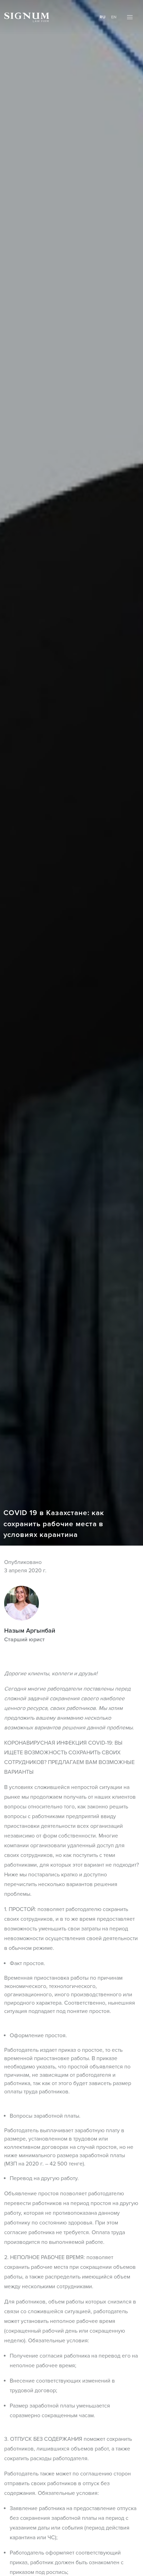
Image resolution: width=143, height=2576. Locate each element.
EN (114, 17)
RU (103, 17)
